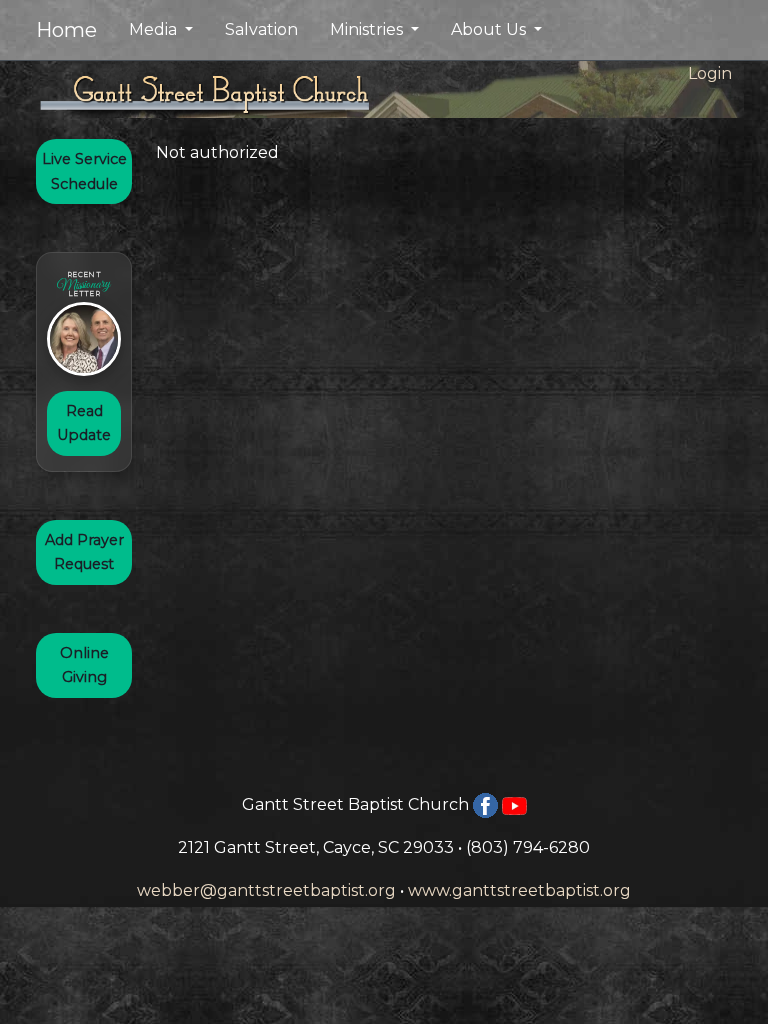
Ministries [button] (368, 29)
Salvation (261, 29)
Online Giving (84, 665)
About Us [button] (490, 29)
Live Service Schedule (84, 171)
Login (710, 73)
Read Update (84, 423)
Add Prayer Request (84, 552)
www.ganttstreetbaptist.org (519, 890)
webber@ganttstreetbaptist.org (266, 890)
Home (66, 30)
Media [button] (155, 29)
